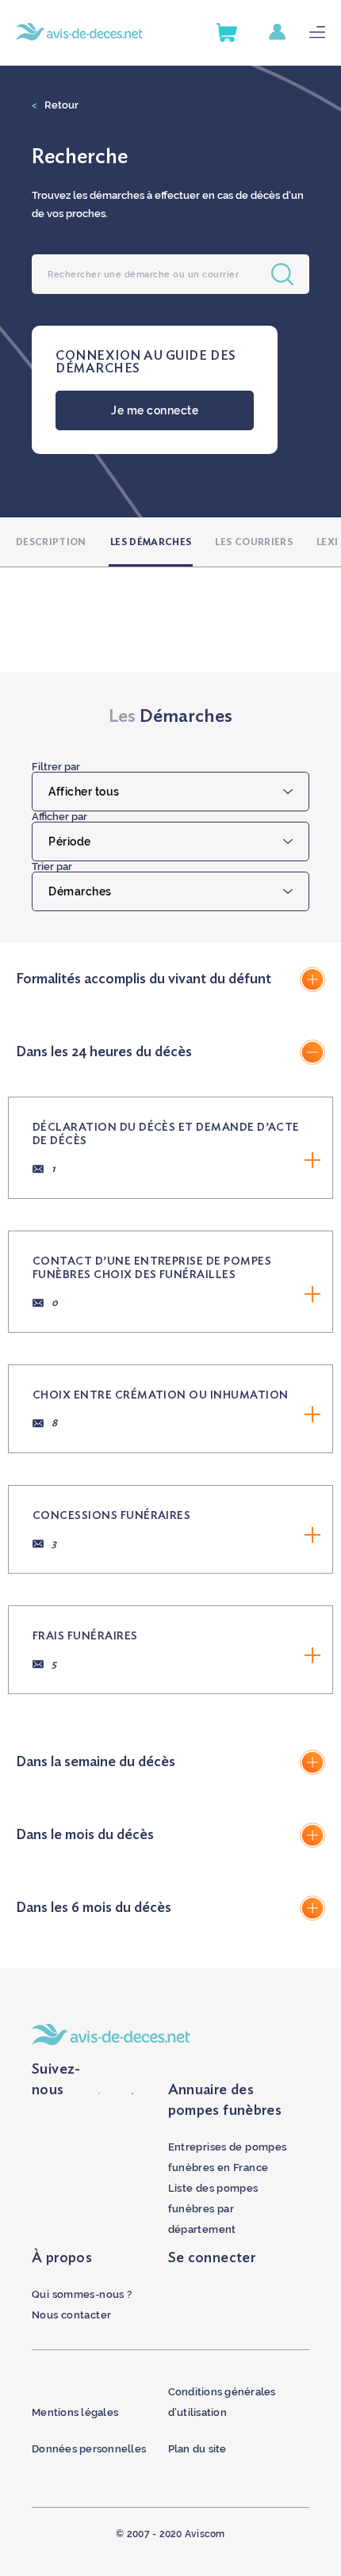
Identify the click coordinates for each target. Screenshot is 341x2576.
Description (51, 542)
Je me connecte (155, 410)
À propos (62, 2258)
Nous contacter (71, 2315)
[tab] (170, 979)
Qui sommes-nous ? (82, 2294)
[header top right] (289, 33)
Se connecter (212, 2258)
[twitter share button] (132, 2091)
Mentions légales (75, 2412)
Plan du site (197, 2449)
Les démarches (151, 542)
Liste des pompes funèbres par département (213, 2209)
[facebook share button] (99, 2091)
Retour (55, 105)
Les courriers (254, 542)
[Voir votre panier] (227, 32)
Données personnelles (89, 2449)
